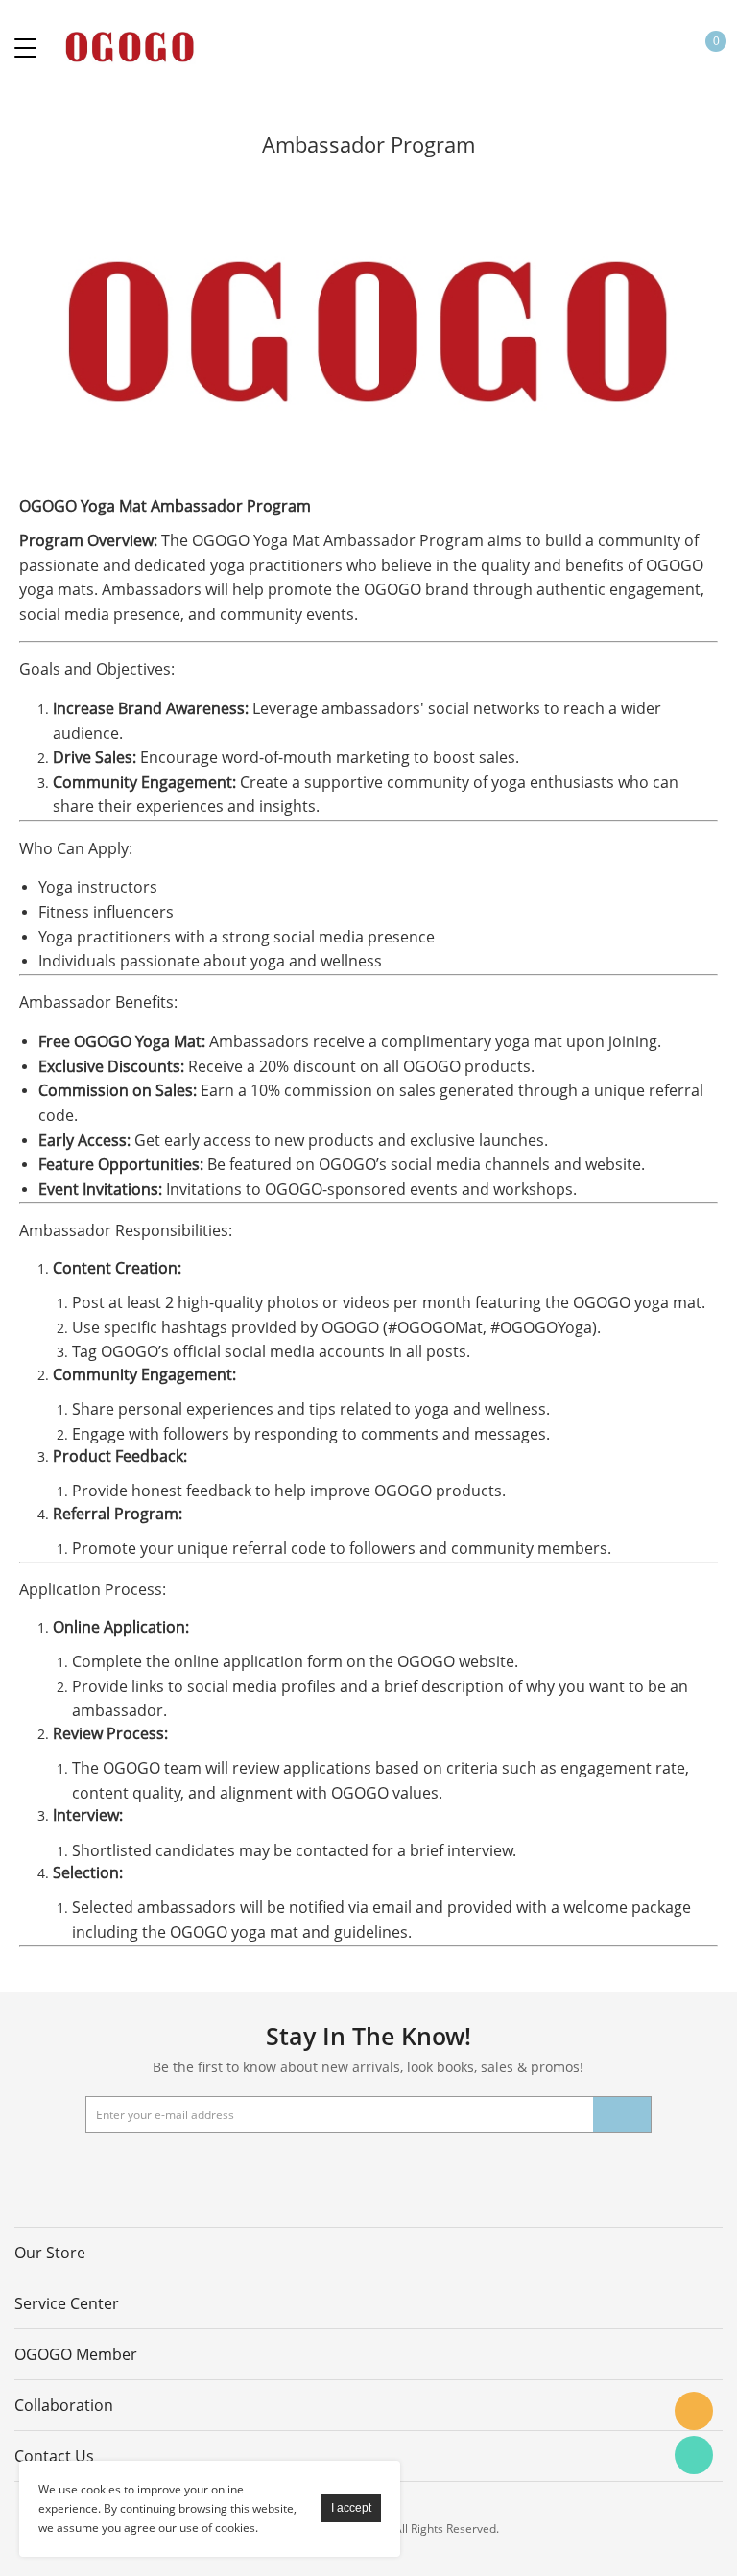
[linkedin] (463, 2171)
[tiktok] (560, 2171)
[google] (365, 2171)
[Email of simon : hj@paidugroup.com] (694, 2411)
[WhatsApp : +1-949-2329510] (694, 2455)
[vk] (414, 2171)
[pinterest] (267, 2171)
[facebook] (169, 2171)
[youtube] (316, 2171)
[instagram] (511, 2171)
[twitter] (218, 2171)
